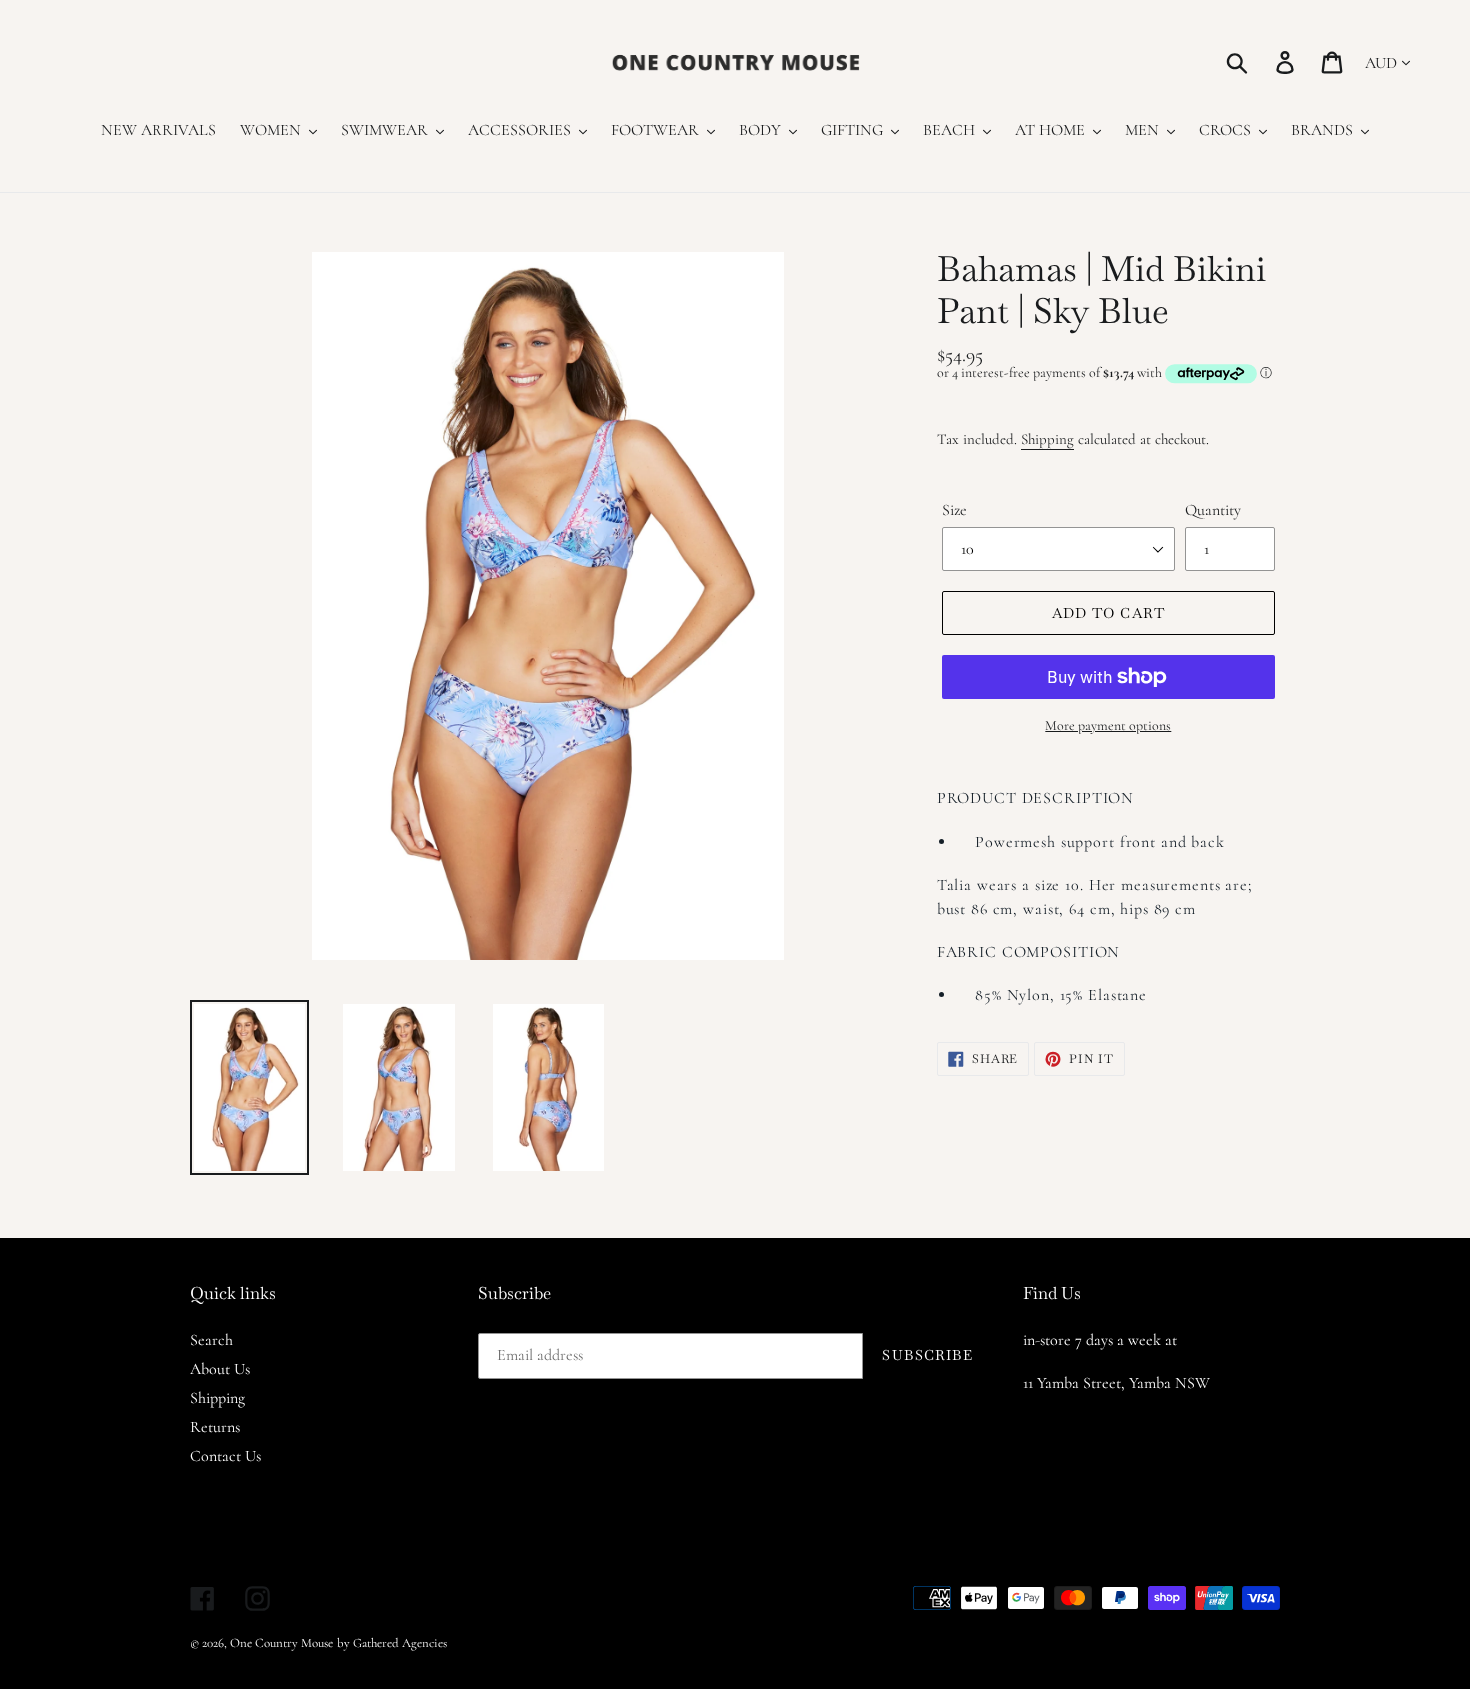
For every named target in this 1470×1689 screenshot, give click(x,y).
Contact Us (225, 1456)
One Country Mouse (281, 1643)
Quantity (1213, 510)
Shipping (1047, 439)
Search (211, 1340)
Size (954, 510)
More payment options (1108, 725)
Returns (215, 1427)
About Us (220, 1369)
